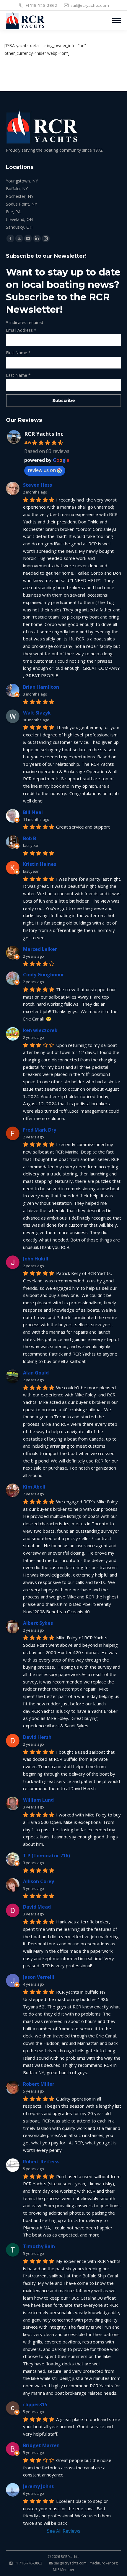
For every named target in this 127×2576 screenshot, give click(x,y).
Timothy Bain (39, 2246)
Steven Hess (38, 485)
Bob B (30, 838)
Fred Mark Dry (40, 1130)
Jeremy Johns (38, 2486)
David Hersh (37, 1737)
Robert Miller (39, 2084)
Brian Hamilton (41, 687)
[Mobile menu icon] (117, 20)
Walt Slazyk (37, 713)
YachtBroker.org (104, 2563)
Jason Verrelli (39, 1977)
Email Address (21, 330)
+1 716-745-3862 (41, 5)
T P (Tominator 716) (47, 1856)
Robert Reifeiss (41, 2162)
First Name (18, 353)
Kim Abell (34, 1487)
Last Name (18, 375)
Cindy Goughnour (44, 975)
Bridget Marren (41, 2445)
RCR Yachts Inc (44, 434)
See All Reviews (64, 2531)
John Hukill (36, 1259)
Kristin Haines (40, 864)
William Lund (38, 1800)
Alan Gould (36, 1373)
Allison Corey (39, 1881)
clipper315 (35, 2404)
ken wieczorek (40, 1030)
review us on (42, 470)
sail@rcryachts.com (90, 5)
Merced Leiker (40, 949)
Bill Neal (33, 812)
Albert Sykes (38, 1623)
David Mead (37, 1907)
